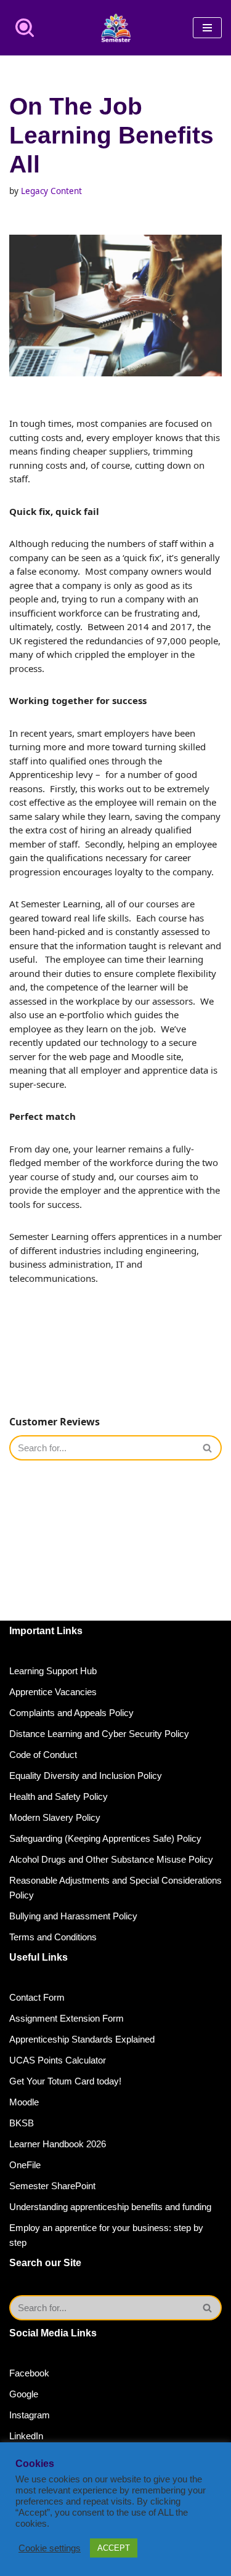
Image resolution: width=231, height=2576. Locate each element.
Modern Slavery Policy (55, 1817)
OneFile (25, 2165)
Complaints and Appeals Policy (71, 1713)
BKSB (22, 2123)
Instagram (30, 2415)
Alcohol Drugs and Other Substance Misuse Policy (111, 1859)
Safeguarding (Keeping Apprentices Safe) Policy (105, 1838)
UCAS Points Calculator (58, 2060)
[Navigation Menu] (207, 28)
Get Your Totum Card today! (65, 2081)
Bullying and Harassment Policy (73, 1916)
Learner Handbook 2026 (58, 2144)
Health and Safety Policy (59, 1796)
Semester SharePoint (52, 2186)
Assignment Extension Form (67, 2018)
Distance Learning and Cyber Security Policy (99, 1734)
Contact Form (37, 1997)
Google (24, 2394)
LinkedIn (26, 2436)
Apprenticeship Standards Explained (82, 2039)
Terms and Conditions (53, 1937)
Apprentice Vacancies (53, 1692)
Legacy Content (51, 191)
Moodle (24, 2102)
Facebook (29, 2373)
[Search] (25, 28)
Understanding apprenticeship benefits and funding (110, 2207)
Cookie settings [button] (50, 2548)
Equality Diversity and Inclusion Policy (86, 1776)
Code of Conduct (43, 1755)
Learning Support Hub (53, 1671)
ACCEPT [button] (114, 2548)
